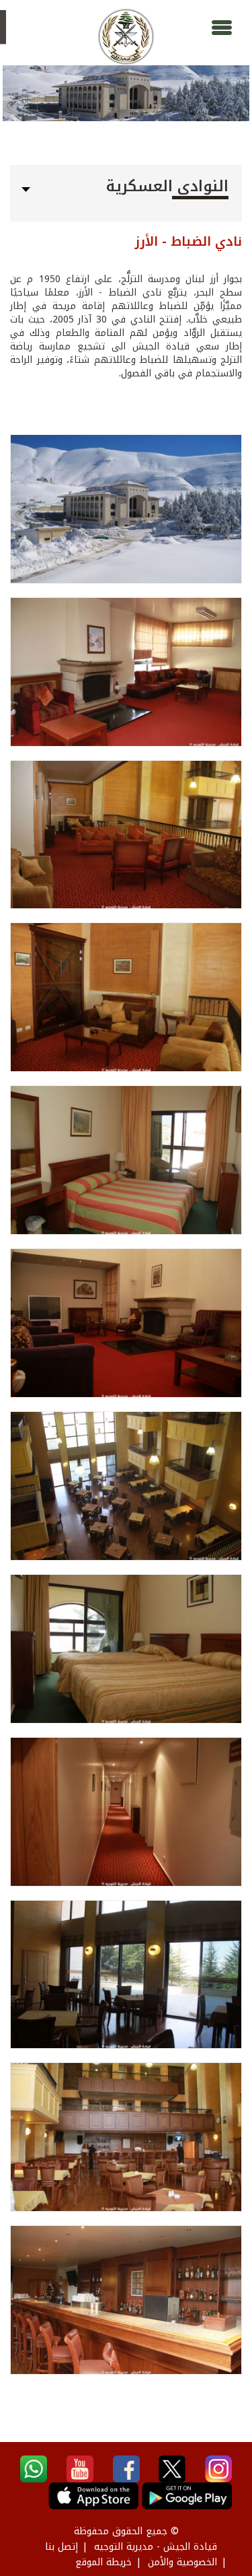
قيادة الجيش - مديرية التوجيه (156, 2547)
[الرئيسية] (126, 37)
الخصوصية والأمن (182, 2562)
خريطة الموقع (103, 2562)
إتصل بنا (61, 2547)
